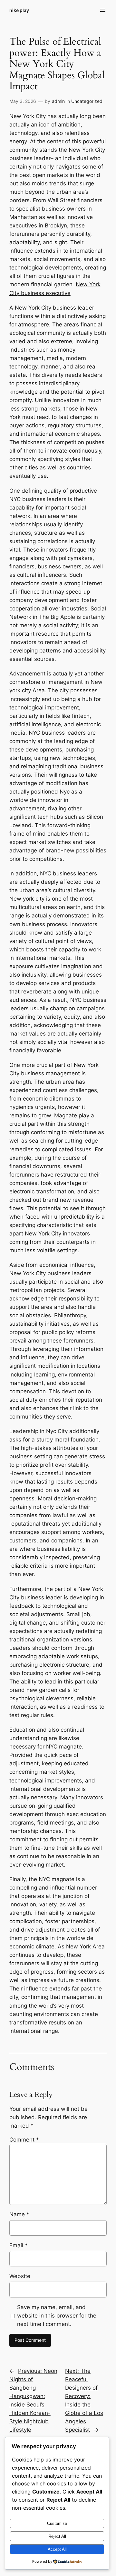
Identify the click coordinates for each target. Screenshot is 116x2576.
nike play (19, 10)
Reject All (57, 2536)
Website (20, 2276)
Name (19, 2214)
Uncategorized (87, 101)
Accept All (57, 2549)
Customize (57, 2523)
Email (19, 2245)
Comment (24, 2140)
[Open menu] (103, 10)
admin (58, 101)
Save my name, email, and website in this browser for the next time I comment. (57, 2316)
